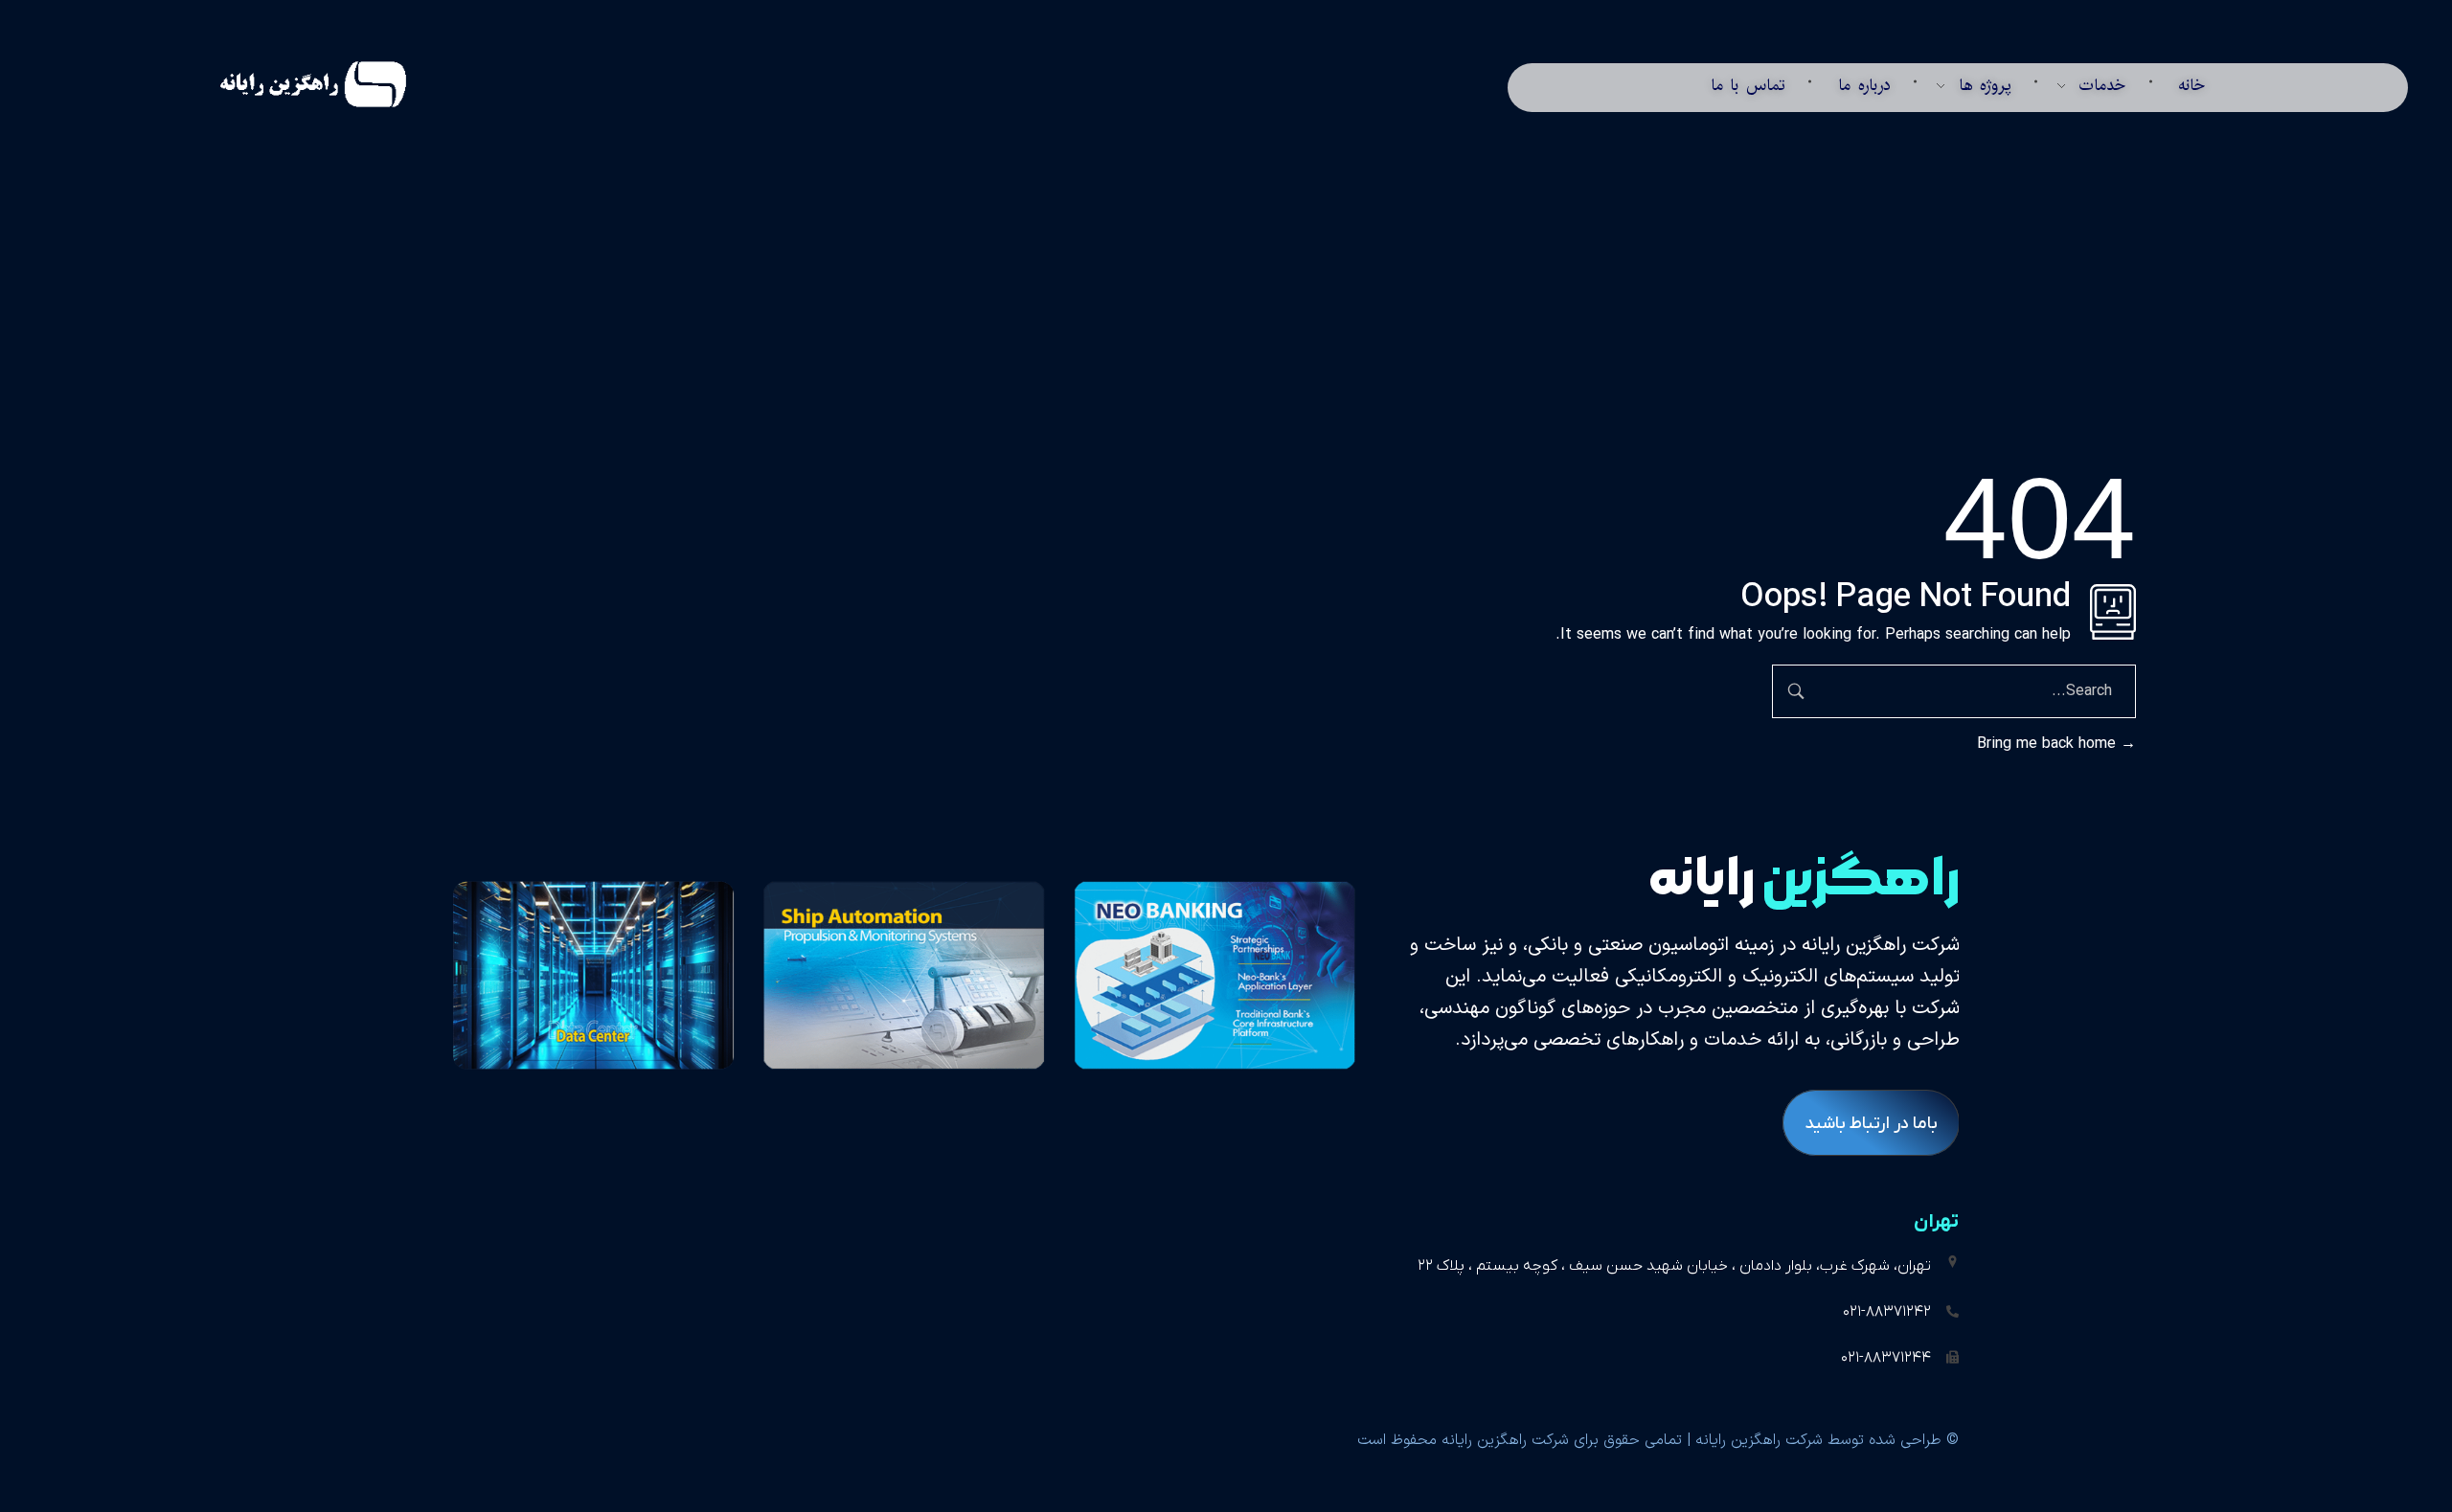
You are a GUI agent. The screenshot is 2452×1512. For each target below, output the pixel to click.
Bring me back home (2049, 744)
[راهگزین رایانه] (289, 84)
